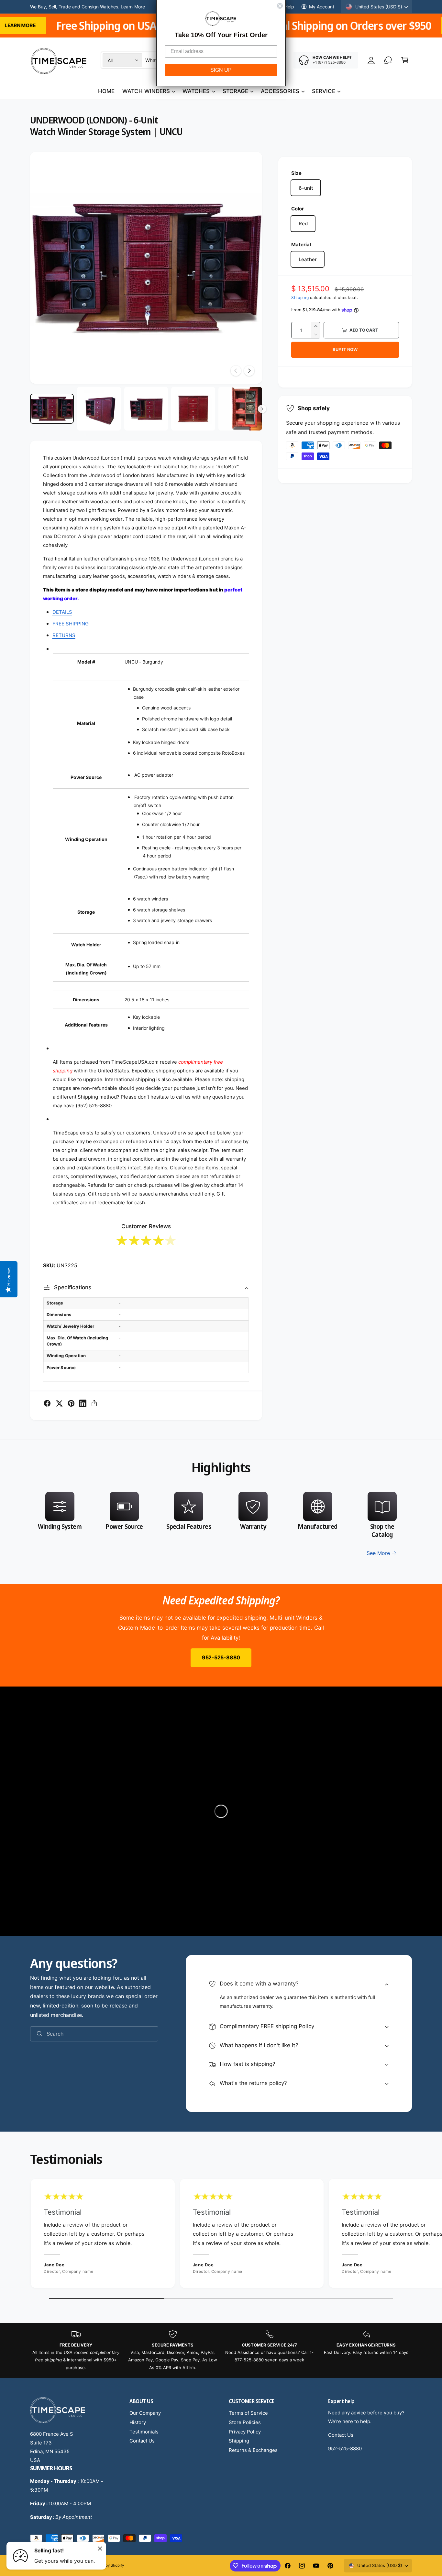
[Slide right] (249, 371)
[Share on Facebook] (47, 1403)
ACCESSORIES (280, 91)
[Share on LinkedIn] (83, 1403)
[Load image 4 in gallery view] (193, 409)
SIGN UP (221, 70)
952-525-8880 (221, 1657)
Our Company (145, 2413)
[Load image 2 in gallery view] (99, 409)
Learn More (133, 7)
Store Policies (245, 2422)
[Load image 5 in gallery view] (240, 409)
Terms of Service (248, 2413)
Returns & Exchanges (253, 2450)
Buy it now (345, 349)
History (138, 2422)
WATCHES (196, 91)
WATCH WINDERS (146, 91)
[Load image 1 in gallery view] (52, 409)
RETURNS (64, 635)
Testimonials (144, 2432)
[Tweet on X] (59, 1403)
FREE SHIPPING (71, 624)
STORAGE (235, 91)
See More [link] (378, 1553)
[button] (405, 60)
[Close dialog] (280, 6)
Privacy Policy (245, 2432)
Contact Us (142, 2441)
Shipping (300, 298)
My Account (322, 7)
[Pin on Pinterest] (71, 1403)
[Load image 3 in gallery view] (146, 409)
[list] (221, 1525)
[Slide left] (236, 371)
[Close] (100, 2549)
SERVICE (324, 91)
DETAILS (62, 612)
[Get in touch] (388, 60)
